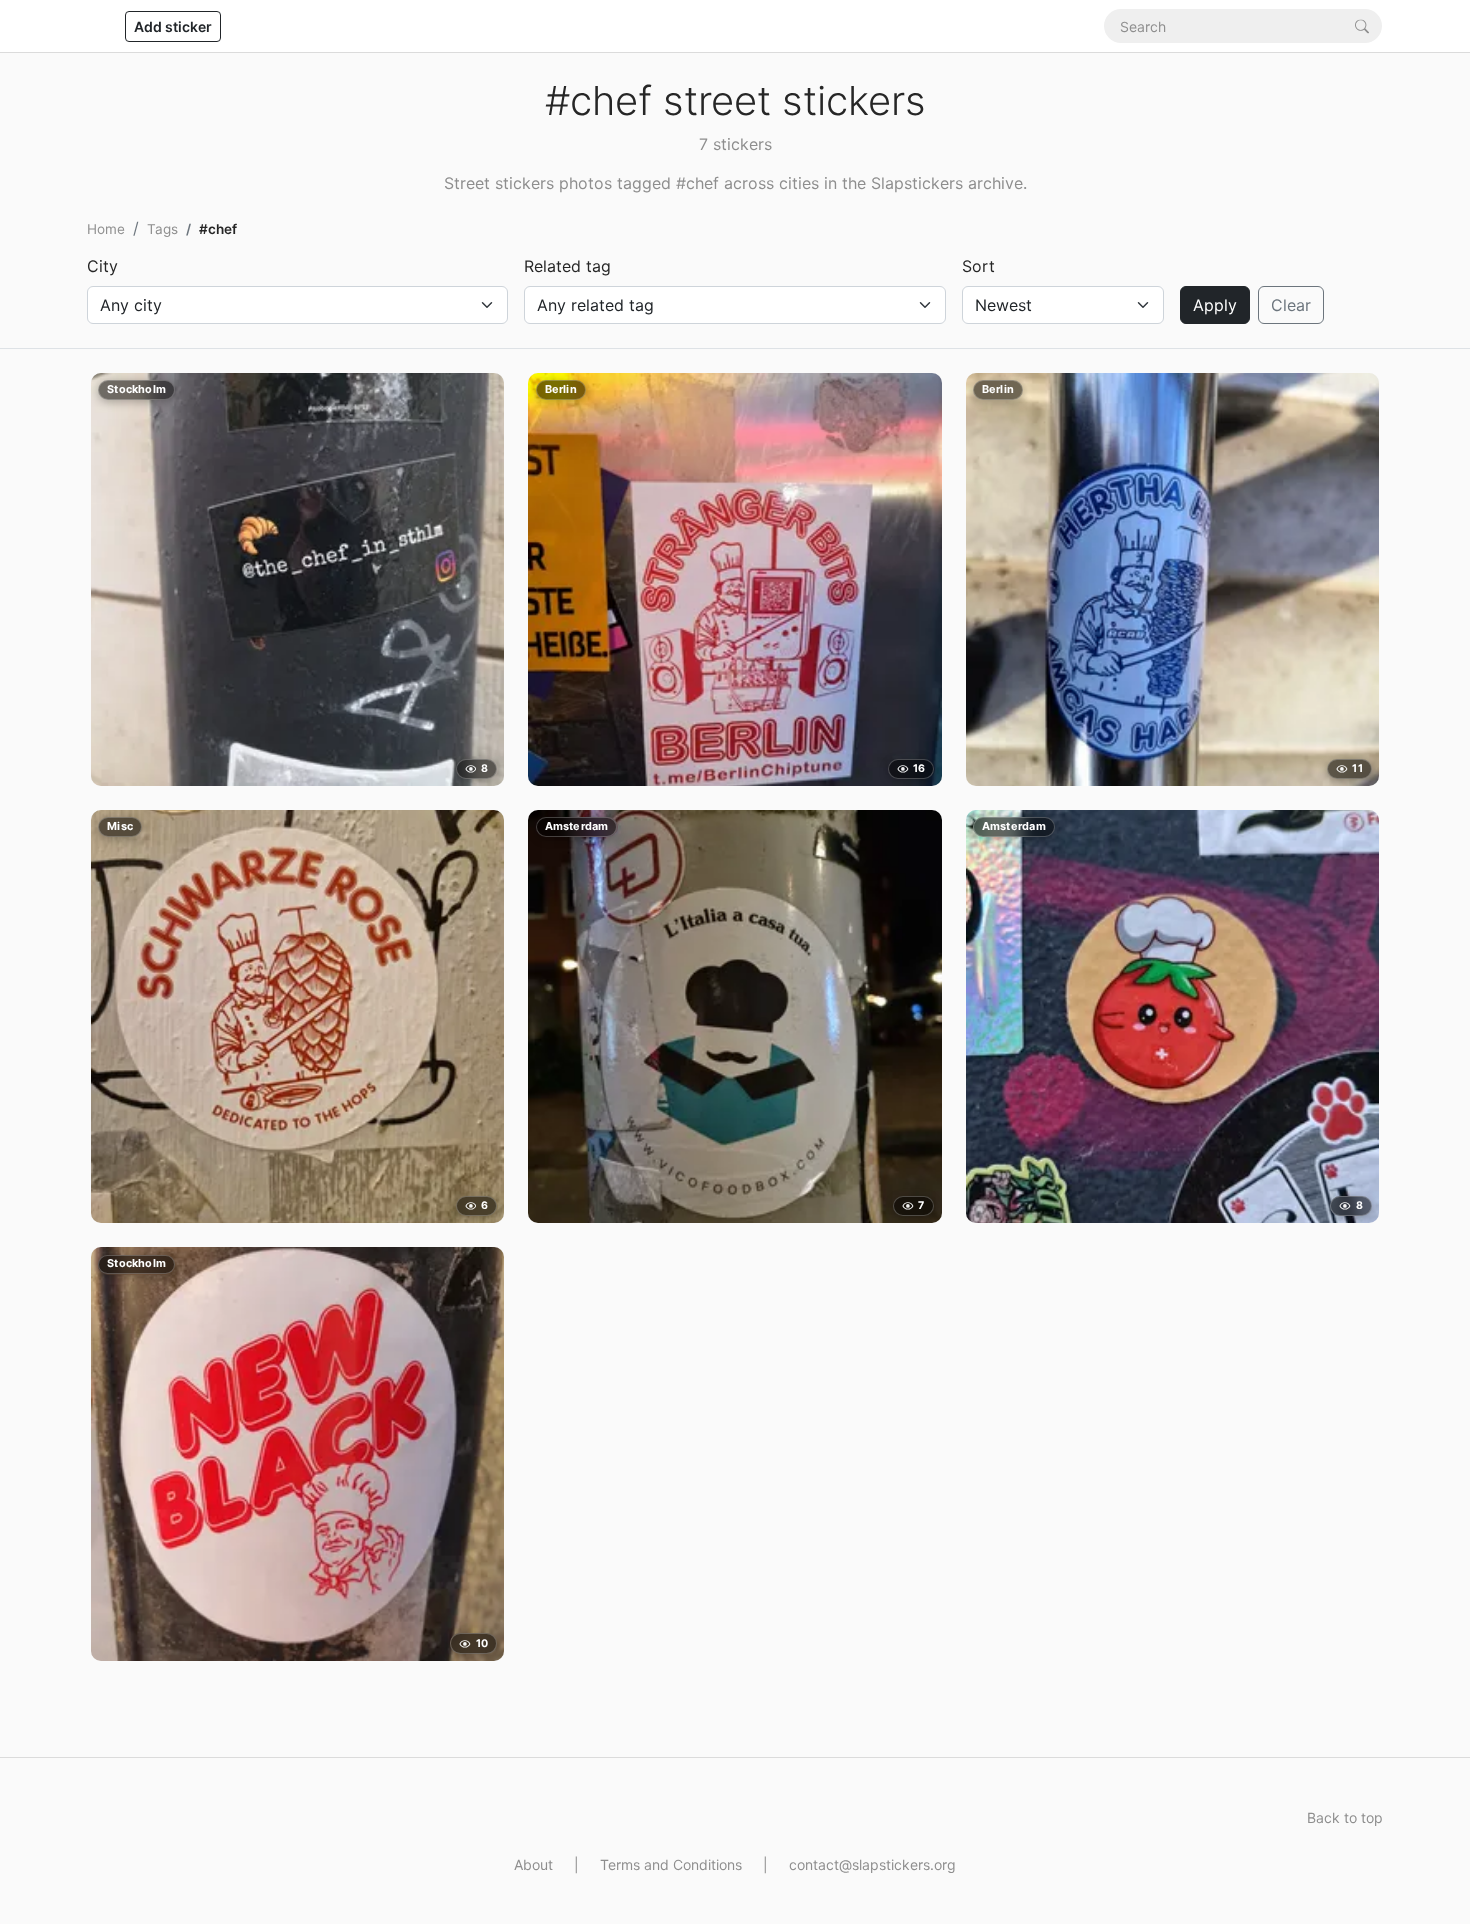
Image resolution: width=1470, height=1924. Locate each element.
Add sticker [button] (173, 26)
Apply (1215, 305)
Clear (1291, 305)
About (533, 1864)
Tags (162, 229)
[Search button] (1362, 25)
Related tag (567, 266)
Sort (978, 266)
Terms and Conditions (671, 1864)
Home (106, 229)
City (102, 266)
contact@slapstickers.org (872, 1864)
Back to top (1345, 1817)
